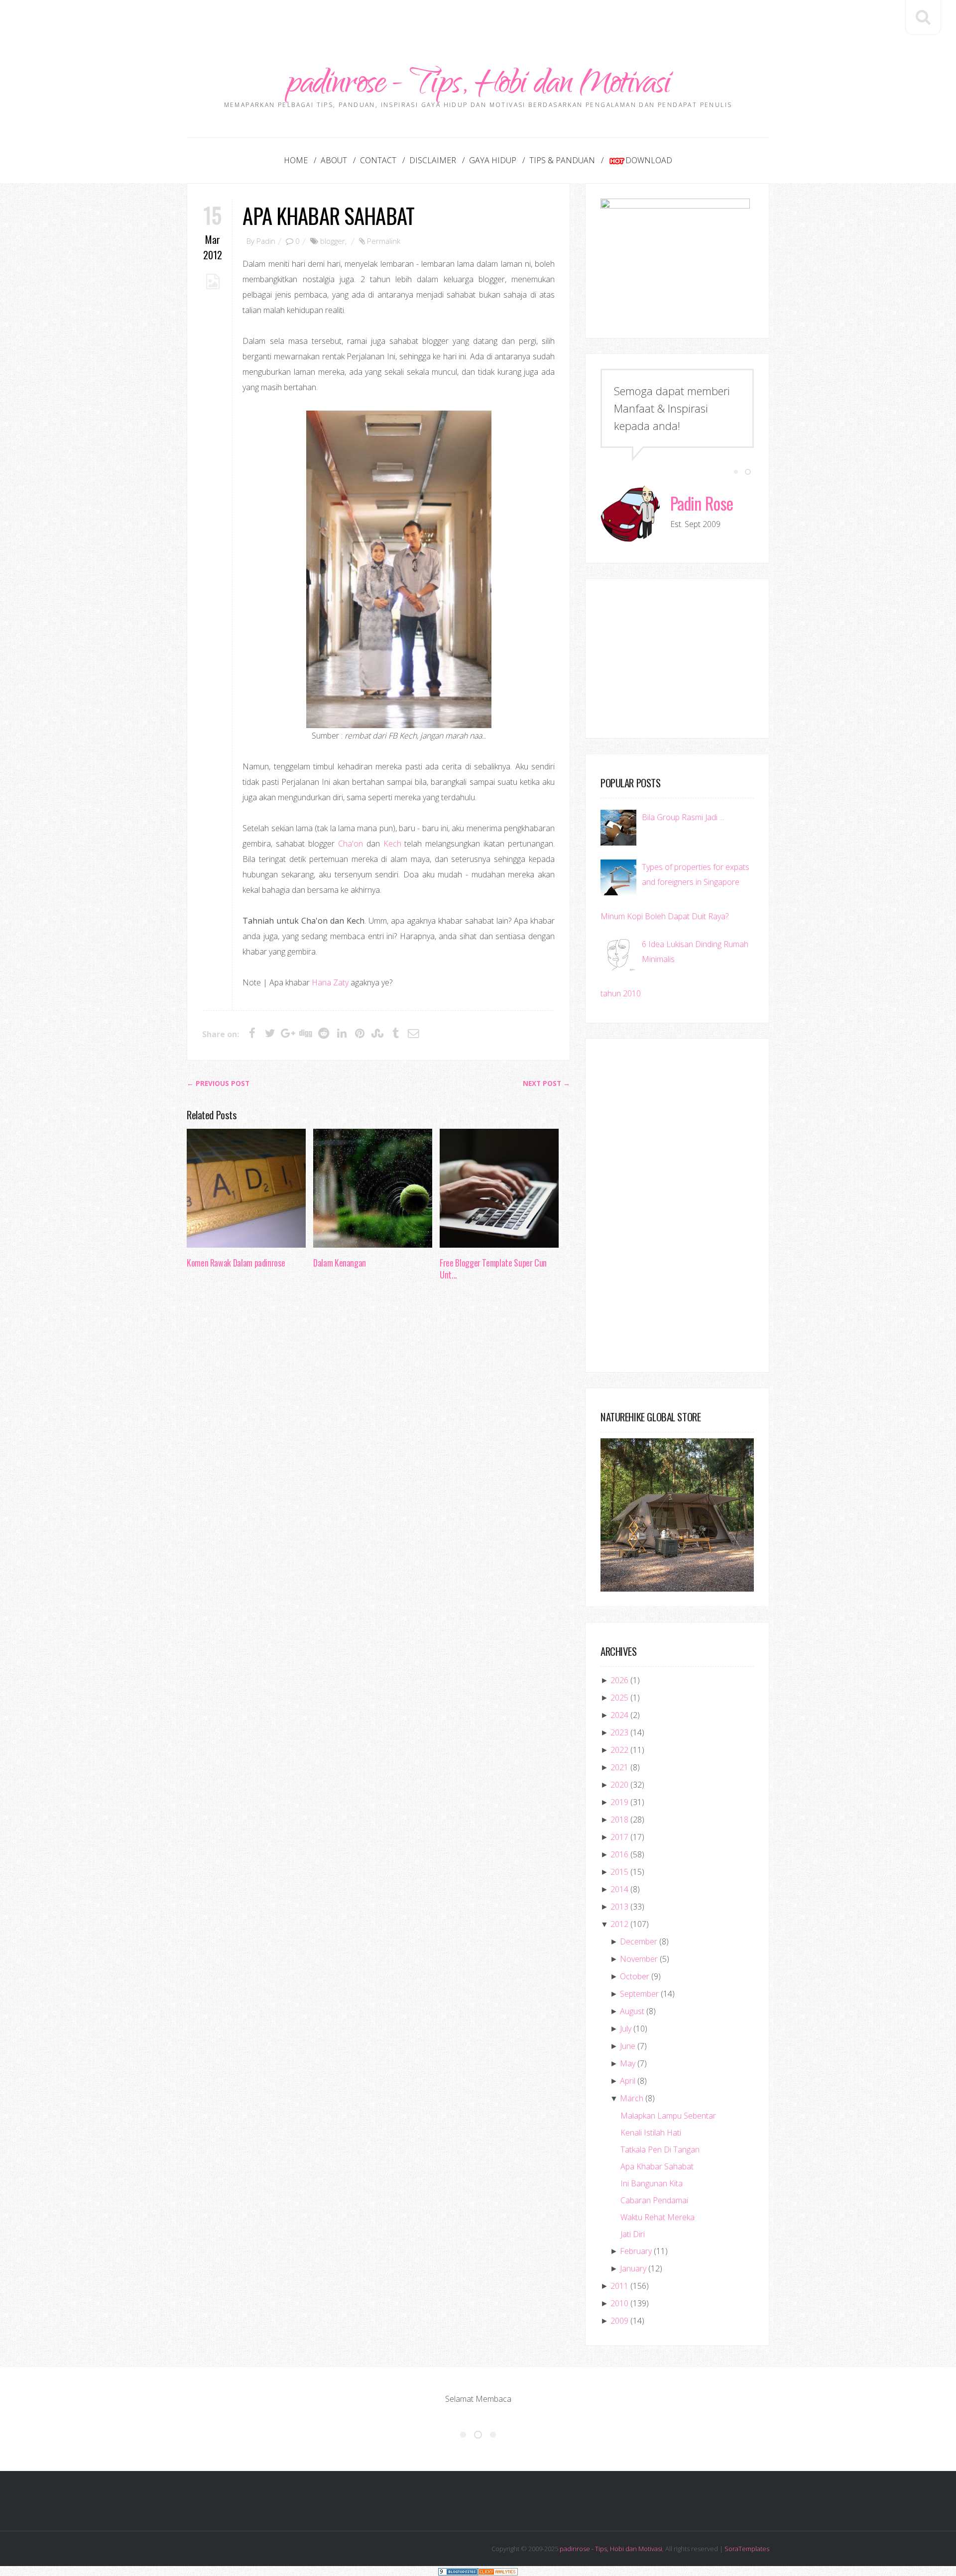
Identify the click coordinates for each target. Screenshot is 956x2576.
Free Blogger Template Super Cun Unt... (493, 1269)
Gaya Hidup (493, 160)
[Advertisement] (478, 22)
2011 (619, 2286)
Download (649, 160)
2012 (619, 1924)
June (628, 2046)
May (628, 2063)
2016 (619, 1854)
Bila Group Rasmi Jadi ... (683, 817)
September (639, 1994)
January (633, 2268)
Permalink (384, 241)
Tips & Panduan (562, 160)
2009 (619, 2321)
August (632, 2011)
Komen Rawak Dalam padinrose (236, 1263)
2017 (619, 1837)
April (628, 2081)
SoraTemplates (747, 2549)
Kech (392, 844)
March (632, 2098)
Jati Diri (633, 2234)
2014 (619, 1889)
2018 (619, 1820)
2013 (619, 1907)
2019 (619, 1802)
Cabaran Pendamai (654, 2200)
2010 (619, 2303)
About (334, 160)
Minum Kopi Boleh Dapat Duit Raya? (664, 916)
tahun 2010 (621, 993)
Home (296, 160)
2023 (619, 1732)
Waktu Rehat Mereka (657, 2217)
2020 (619, 1785)
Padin (266, 241)
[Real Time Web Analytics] (498, 2571)
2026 (619, 1680)
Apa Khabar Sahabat (328, 215)
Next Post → (546, 1083)
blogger (333, 241)
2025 (619, 1698)
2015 (619, 1872)
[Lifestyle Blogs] (458, 2571)
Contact (378, 160)
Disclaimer (433, 160)
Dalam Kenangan (340, 1263)
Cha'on (351, 844)
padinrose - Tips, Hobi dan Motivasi (478, 86)
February (636, 2251)
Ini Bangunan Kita (652, 2183)
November (639, 1959)
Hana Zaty (330, 982)
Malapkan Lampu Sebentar (668, 2116)
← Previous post (218, 1083)
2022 (619, 1750)
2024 (619, 1715)
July (626, 2029)
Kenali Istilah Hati (651, 2133)
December (639, 1941)
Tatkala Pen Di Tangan (660, 2149)
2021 (619, 1767)
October (635, 1976)
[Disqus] (378, 1441)
